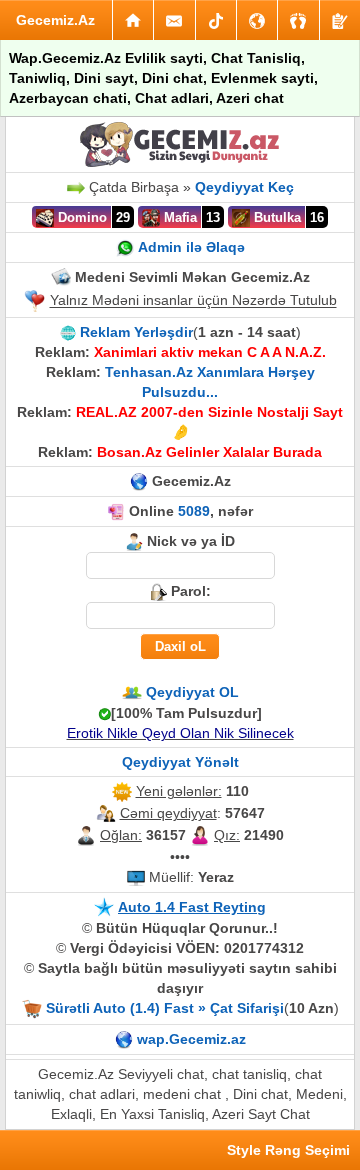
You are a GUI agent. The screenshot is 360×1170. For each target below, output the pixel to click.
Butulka (275, 217)
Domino (80, 217)
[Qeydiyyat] (340, 20)
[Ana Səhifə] (133, 20)
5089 (194, 511)
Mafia (178, 217)
